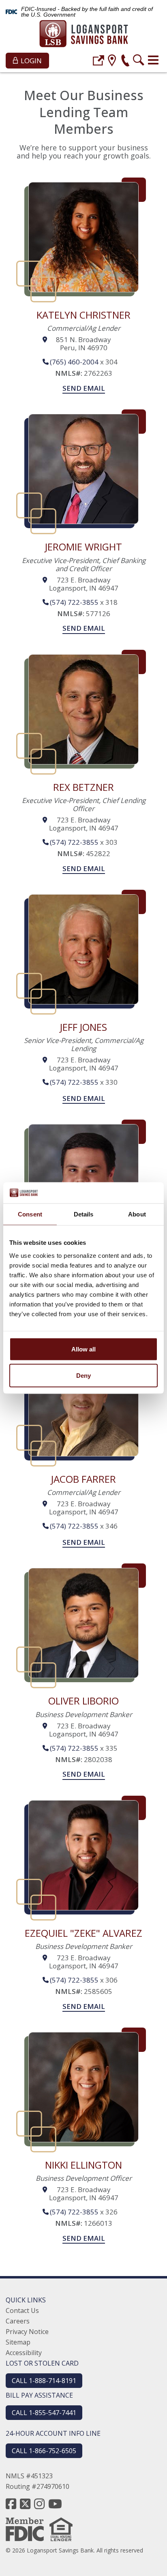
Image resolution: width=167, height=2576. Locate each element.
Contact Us (22, 2310)
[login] (98, 61)
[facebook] (11, 2504)
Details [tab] (84, 1214)
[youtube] (55, 2504)
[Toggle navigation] (153, 60)
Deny (83, 1376)
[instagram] (39, 2504)
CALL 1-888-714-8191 (44, 2381)
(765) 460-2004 (74, 362)
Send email (84, 388)
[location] (112, 61)
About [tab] (137, 1214)
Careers (18, 2321)
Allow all (83, 1349)
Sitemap (18, 2342)
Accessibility (24, 2353)
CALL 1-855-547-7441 (44, 2413)
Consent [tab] (30, 1214)
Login (30, 61)
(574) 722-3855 (74, 602)
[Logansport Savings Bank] (84, 35)
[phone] (125, 61)
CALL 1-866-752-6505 (44, 2451)
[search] (139, 61)
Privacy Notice (27, 2332)
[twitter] (25, 2504)
